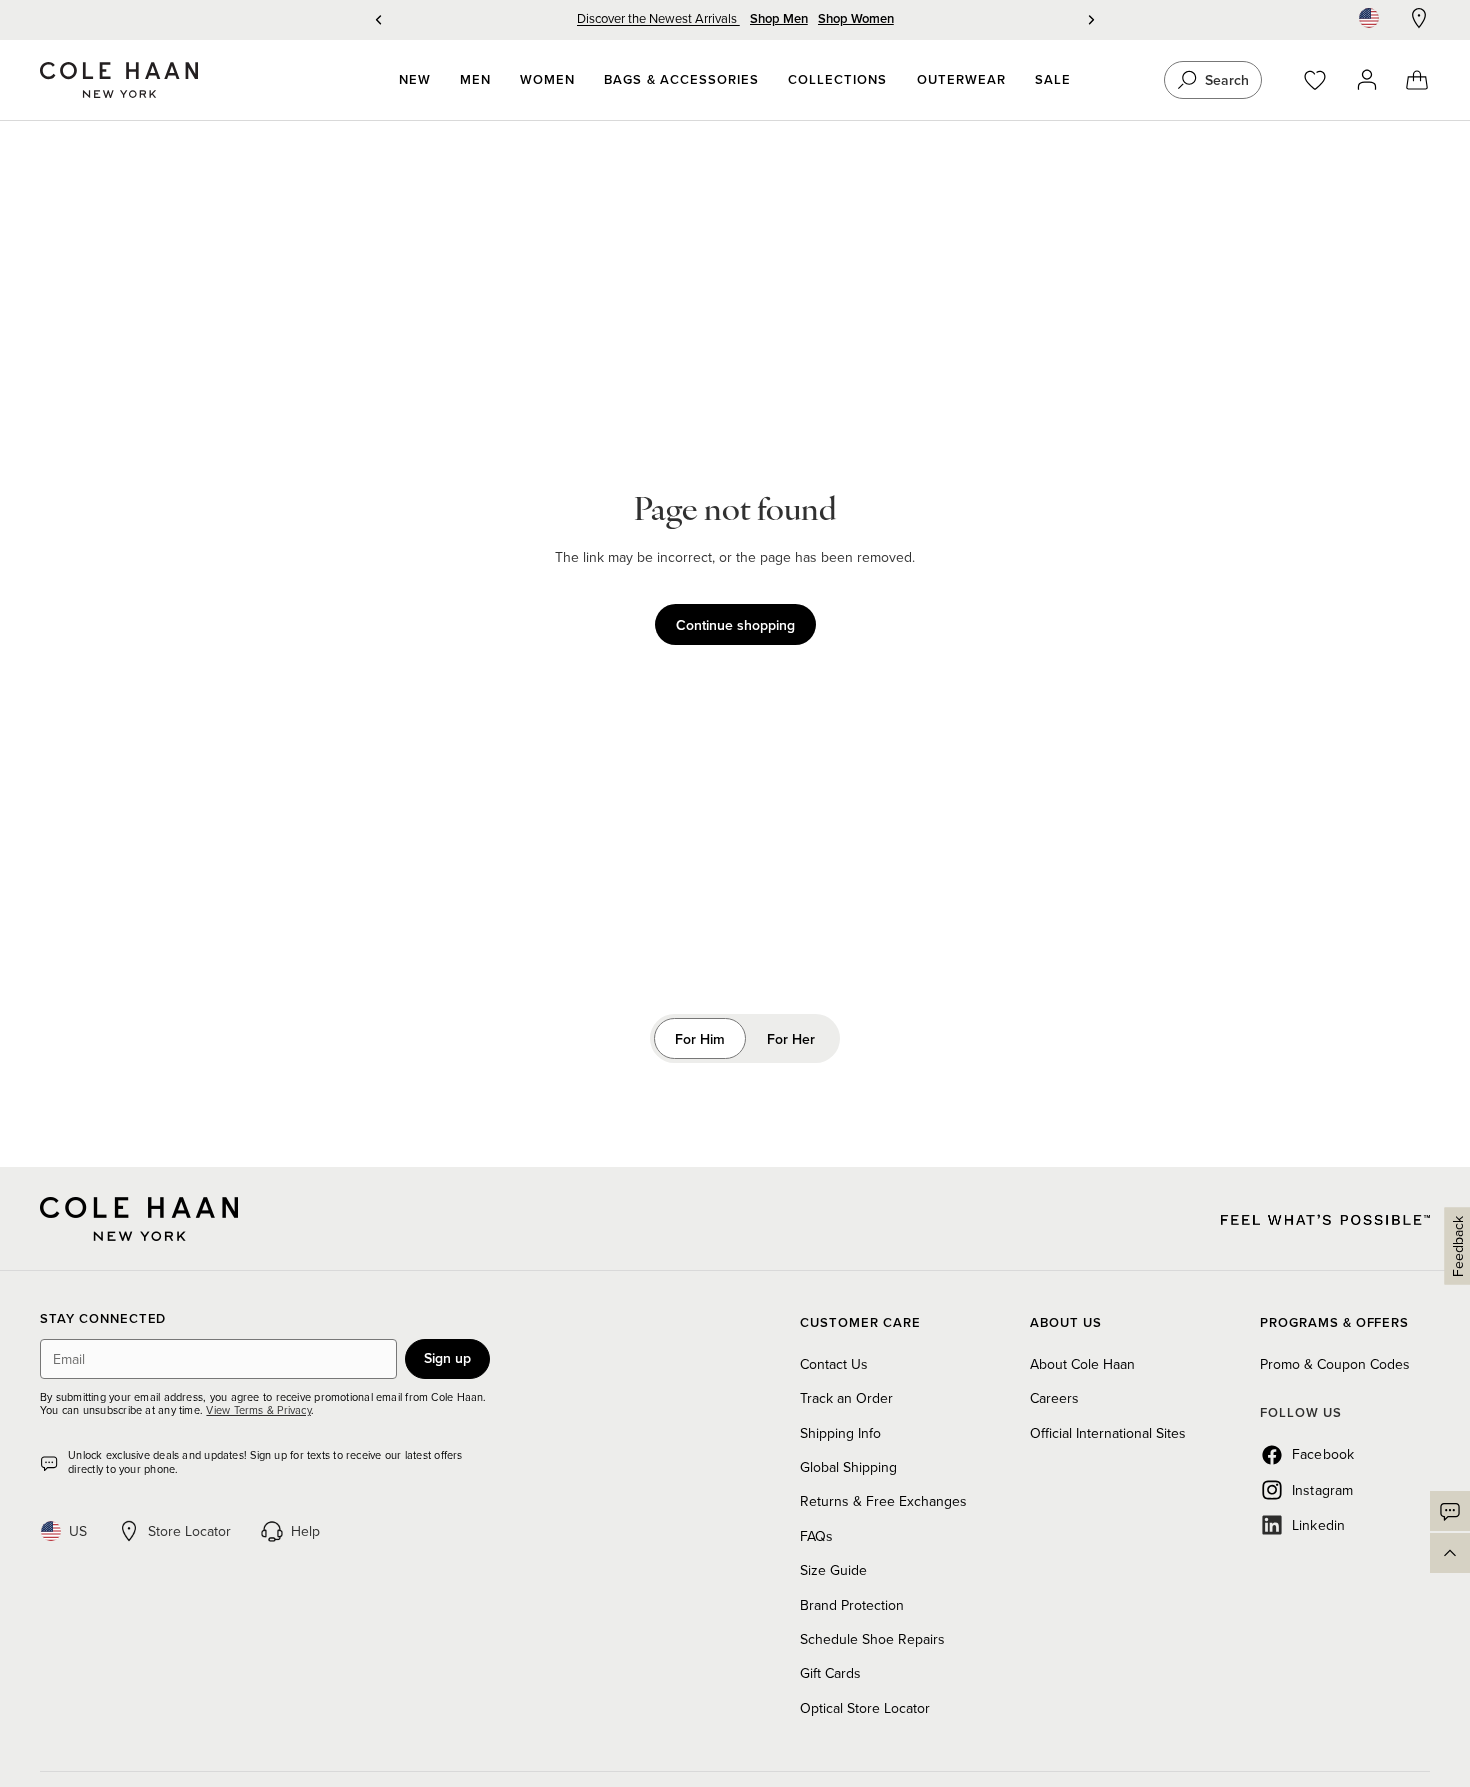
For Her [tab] (791, 1039)
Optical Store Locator (865, 1708)
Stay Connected (103, 1319)
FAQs (816, 1536)
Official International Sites (1108, 1433)
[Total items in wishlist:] (1324, 80)
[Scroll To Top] (1450, 1553)
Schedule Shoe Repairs (872, 1639)
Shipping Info (840, 1433)
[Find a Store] (1419, 18)
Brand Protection (852, 1605)
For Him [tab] (700, 1039)
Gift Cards (830, 1673)
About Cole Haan (1082, 1364)
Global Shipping (848, 1467)
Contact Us (834, 1364)
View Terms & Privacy (258, 1410)
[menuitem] (415, 80)
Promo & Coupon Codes (1335, 1364)
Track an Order (846, 1398)
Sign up (447, 1358)
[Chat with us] (1450, 1511)
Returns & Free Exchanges (883, 1501)
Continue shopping (735, 625)
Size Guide (833, 1570)
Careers (1054, 1398)
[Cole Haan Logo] (139, 1219)
